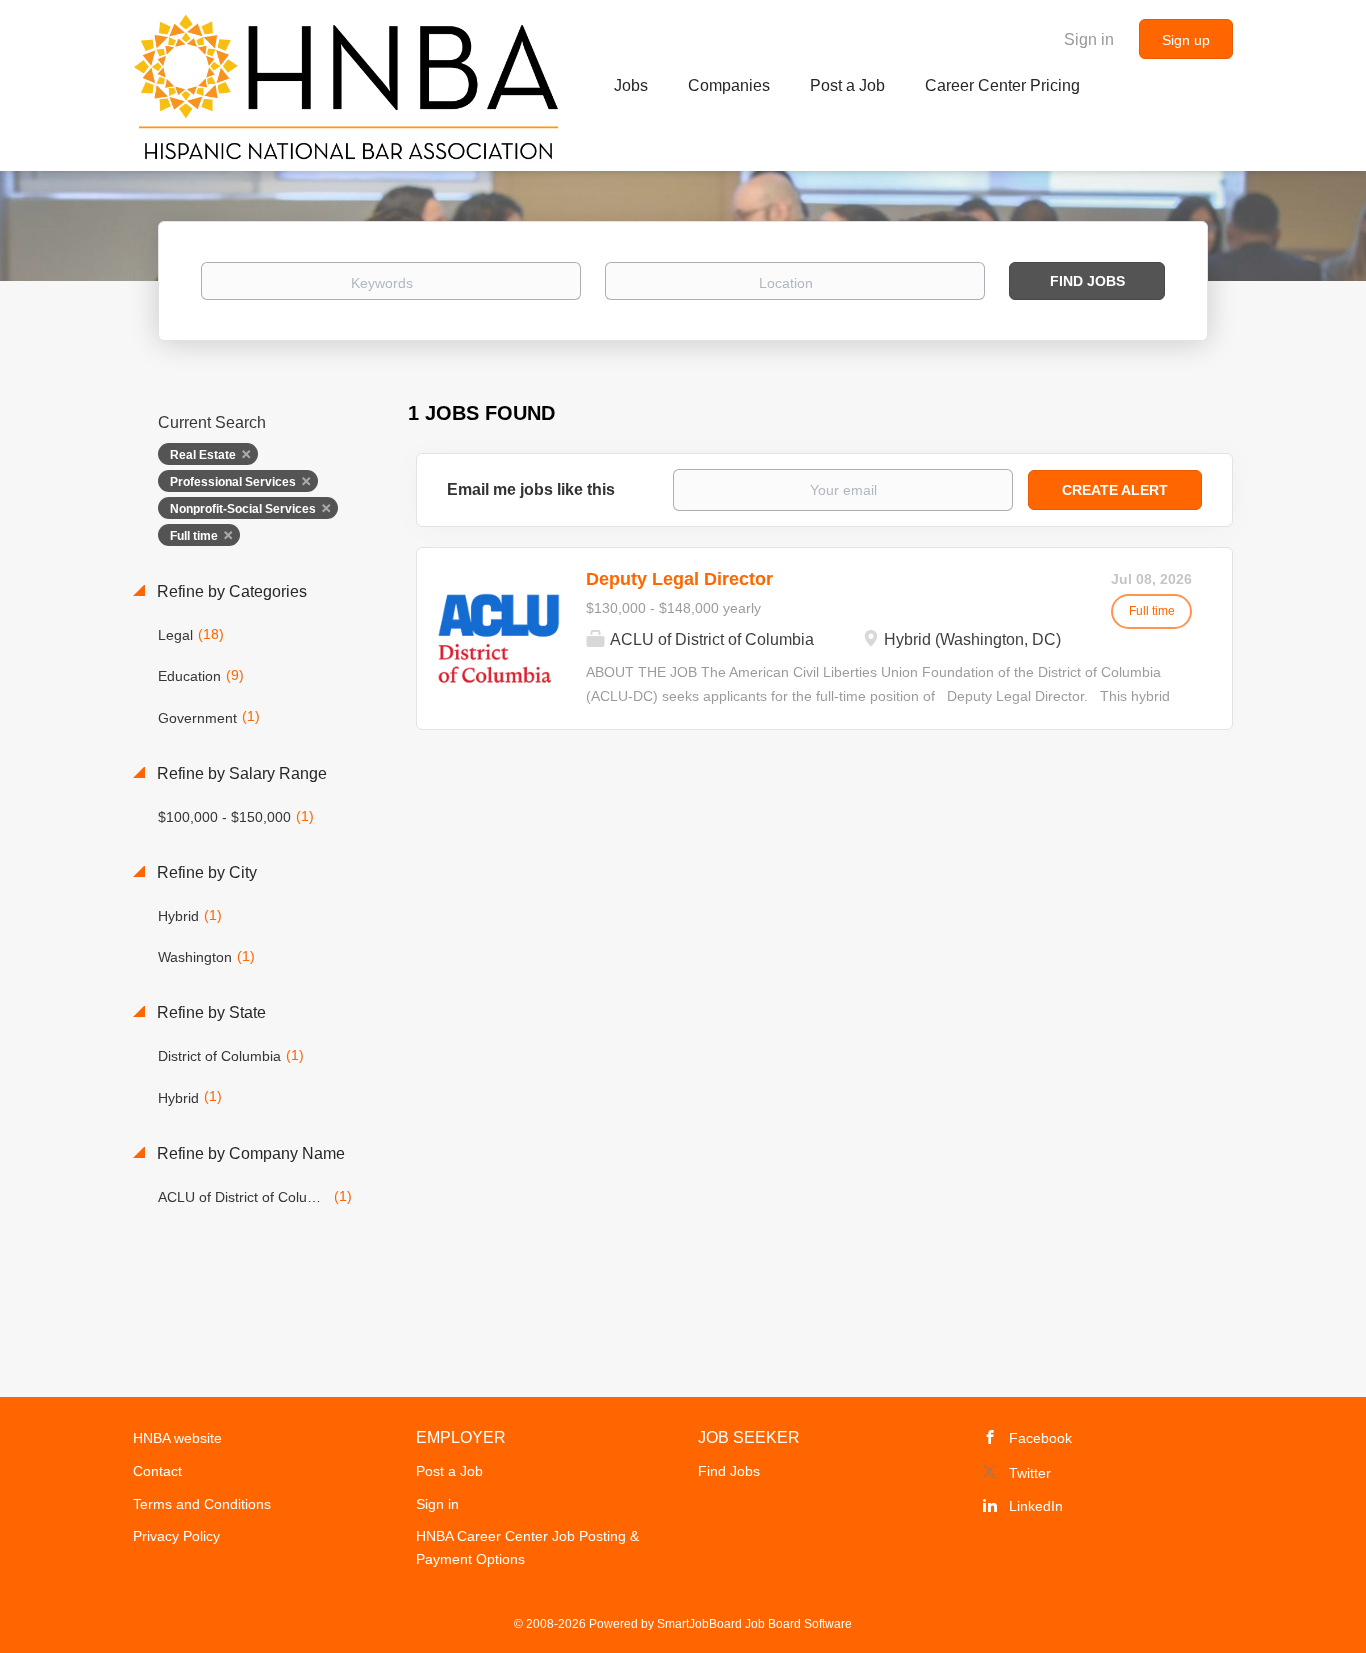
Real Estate (203, 455)
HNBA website (177, 1438)
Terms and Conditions (202, 1504)
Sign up (1186, 40)
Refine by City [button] (205, 872)
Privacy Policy (176, 1536)
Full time (194, 536)
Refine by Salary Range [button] (240, 773)
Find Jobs (1087, 281)
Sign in (1089, 39)
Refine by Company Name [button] (249, 1153)
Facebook (1040, 1438)
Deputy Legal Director (679, 579)
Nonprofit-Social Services (243, 509)
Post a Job (449, 1471)
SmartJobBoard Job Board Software (754, 1624)
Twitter (1030, 1473)
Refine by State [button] (209, 1012)
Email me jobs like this (531, 489)
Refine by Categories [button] (230, 591)
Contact (157, 1471)
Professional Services (233, 482)
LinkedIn (1036, 1506)
